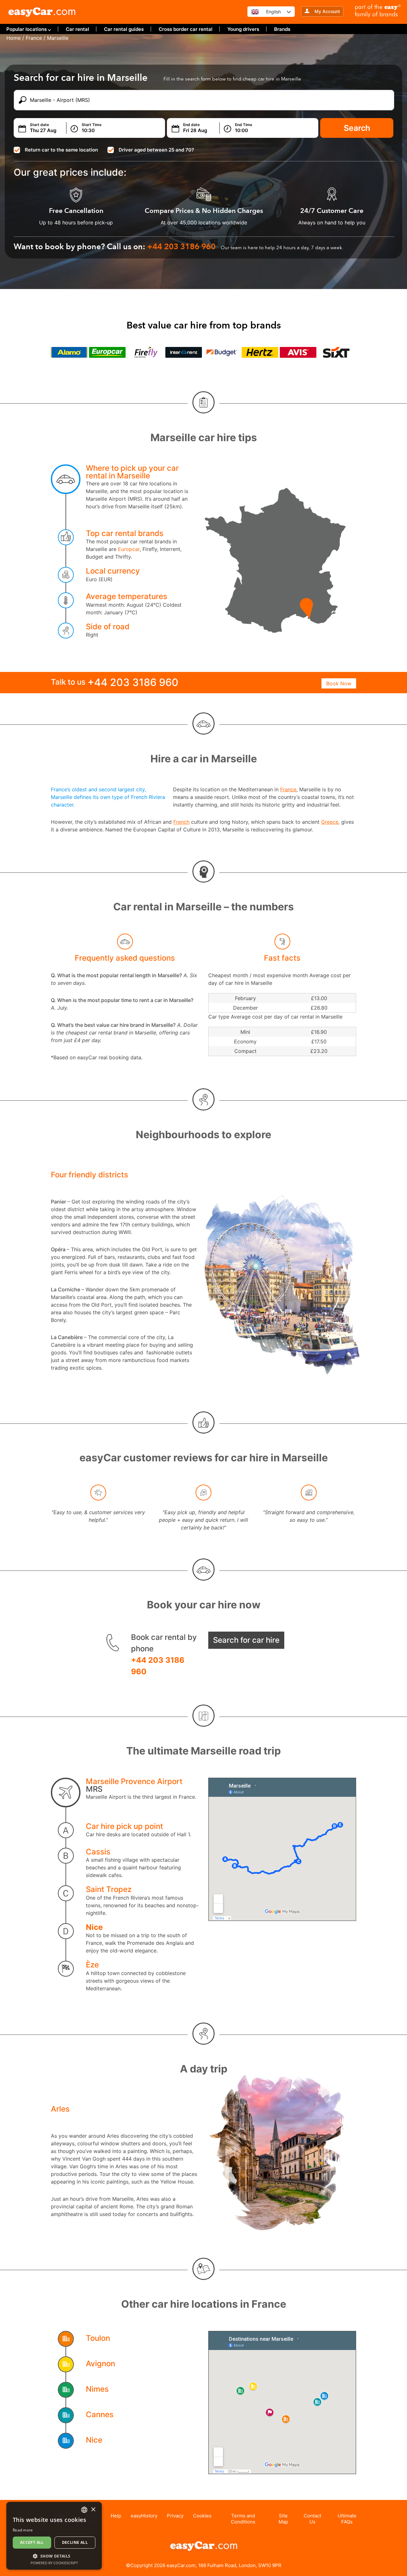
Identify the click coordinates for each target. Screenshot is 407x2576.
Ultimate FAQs (347, 2519)
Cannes (100, 2414)
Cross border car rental (186, 29)
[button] (54, 2556)
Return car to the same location (61, 150)
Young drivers (243, 29)
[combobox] (84, 2510)
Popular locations (27, 29)
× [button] (93, 2510)
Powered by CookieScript (54, 2563)
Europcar (129, 549)
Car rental (77, 29)
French (181, 822)
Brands (282, 29)
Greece (330, 822)
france (34, 38)
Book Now (339, 683)
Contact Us (312, 2519)
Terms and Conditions (243, 2519)
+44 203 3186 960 (158, 1666)
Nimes (97, 2389)
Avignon (100, 2364)
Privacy (175, 2516)
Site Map (283, 2519)
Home (14, 38)
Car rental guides (124, 29)
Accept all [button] (32, 2542)
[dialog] (54, 2536)
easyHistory (144, 2516)
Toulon (98, 2338)
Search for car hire (246, 1640)
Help (116, 2516)
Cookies (202, 2516)
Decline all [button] (75, 2542)
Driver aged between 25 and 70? (156, 150)
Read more (23, 2530)
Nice (94, 1927)
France (288, 789)
